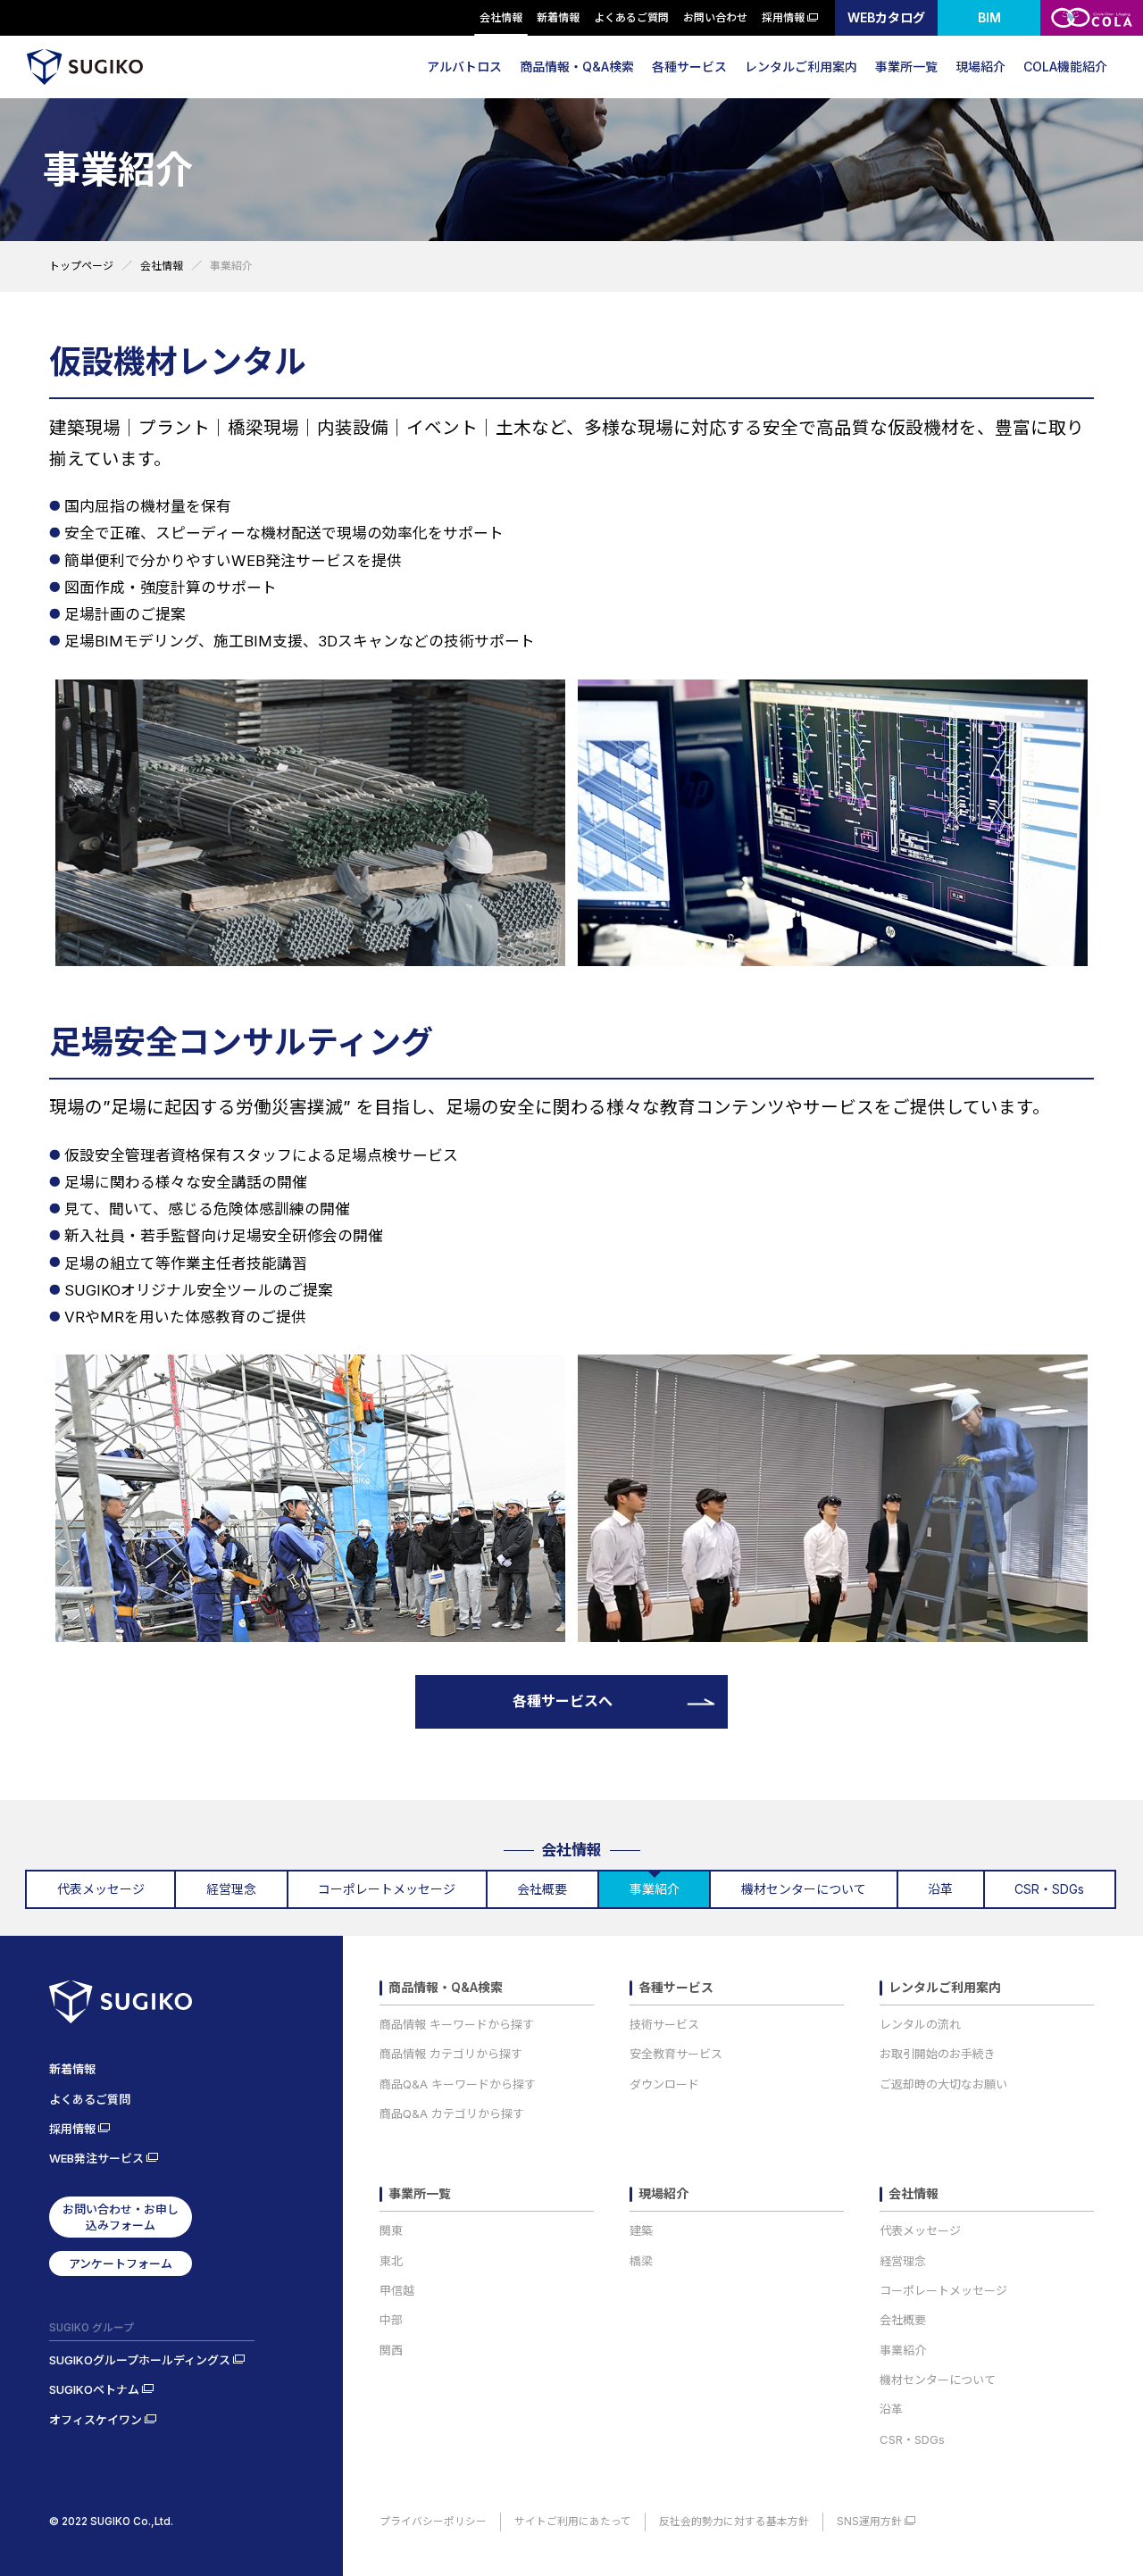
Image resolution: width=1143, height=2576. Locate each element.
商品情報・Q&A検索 (577, 67)
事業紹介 (903, 2350)
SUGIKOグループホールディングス (140, 2360)
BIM (989, 17)
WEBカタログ (886, 17)
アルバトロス (464, 67)
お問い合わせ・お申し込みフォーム (121, 2217)
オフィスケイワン (96, 2420)
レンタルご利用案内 (801, 67)
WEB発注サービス (96, 2158)
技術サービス (664, 2024)
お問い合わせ (715, 17)
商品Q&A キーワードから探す (458, 2084)
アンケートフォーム (121, 2263)
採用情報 (783, 17)
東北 (391, 2261)
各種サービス (689, 67)
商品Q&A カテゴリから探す (452, 2113)
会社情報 (501, 17)
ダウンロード (664, 2084)
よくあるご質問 (631, 17)
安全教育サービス (676, 2054)
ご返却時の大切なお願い (943, 2084)
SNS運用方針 (869, 2522)
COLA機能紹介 (1065, 67)
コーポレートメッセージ (943, 2290)
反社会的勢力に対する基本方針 (734, 2522)
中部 (391, 2320)
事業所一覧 (906, 67)
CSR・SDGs (912, 2439)
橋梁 (641, 2261)
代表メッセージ (920, 2230)
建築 (641, 2230)
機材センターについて (938, 2380)
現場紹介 (980, 67)
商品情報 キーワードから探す (457, 2024)
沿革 (891, 2409)
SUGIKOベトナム (94, 2389)
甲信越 (397, 2290)
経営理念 (903, 2261)
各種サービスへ (563, 1701)
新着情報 (558, 17)
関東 (391, 2230)
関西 (391, 2350)
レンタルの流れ (920, 2024)
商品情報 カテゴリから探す (451, 2054)
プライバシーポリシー (433, 2522)
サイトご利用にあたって (573, 2522)
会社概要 (903, 2320)
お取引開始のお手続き (938, 2054)
